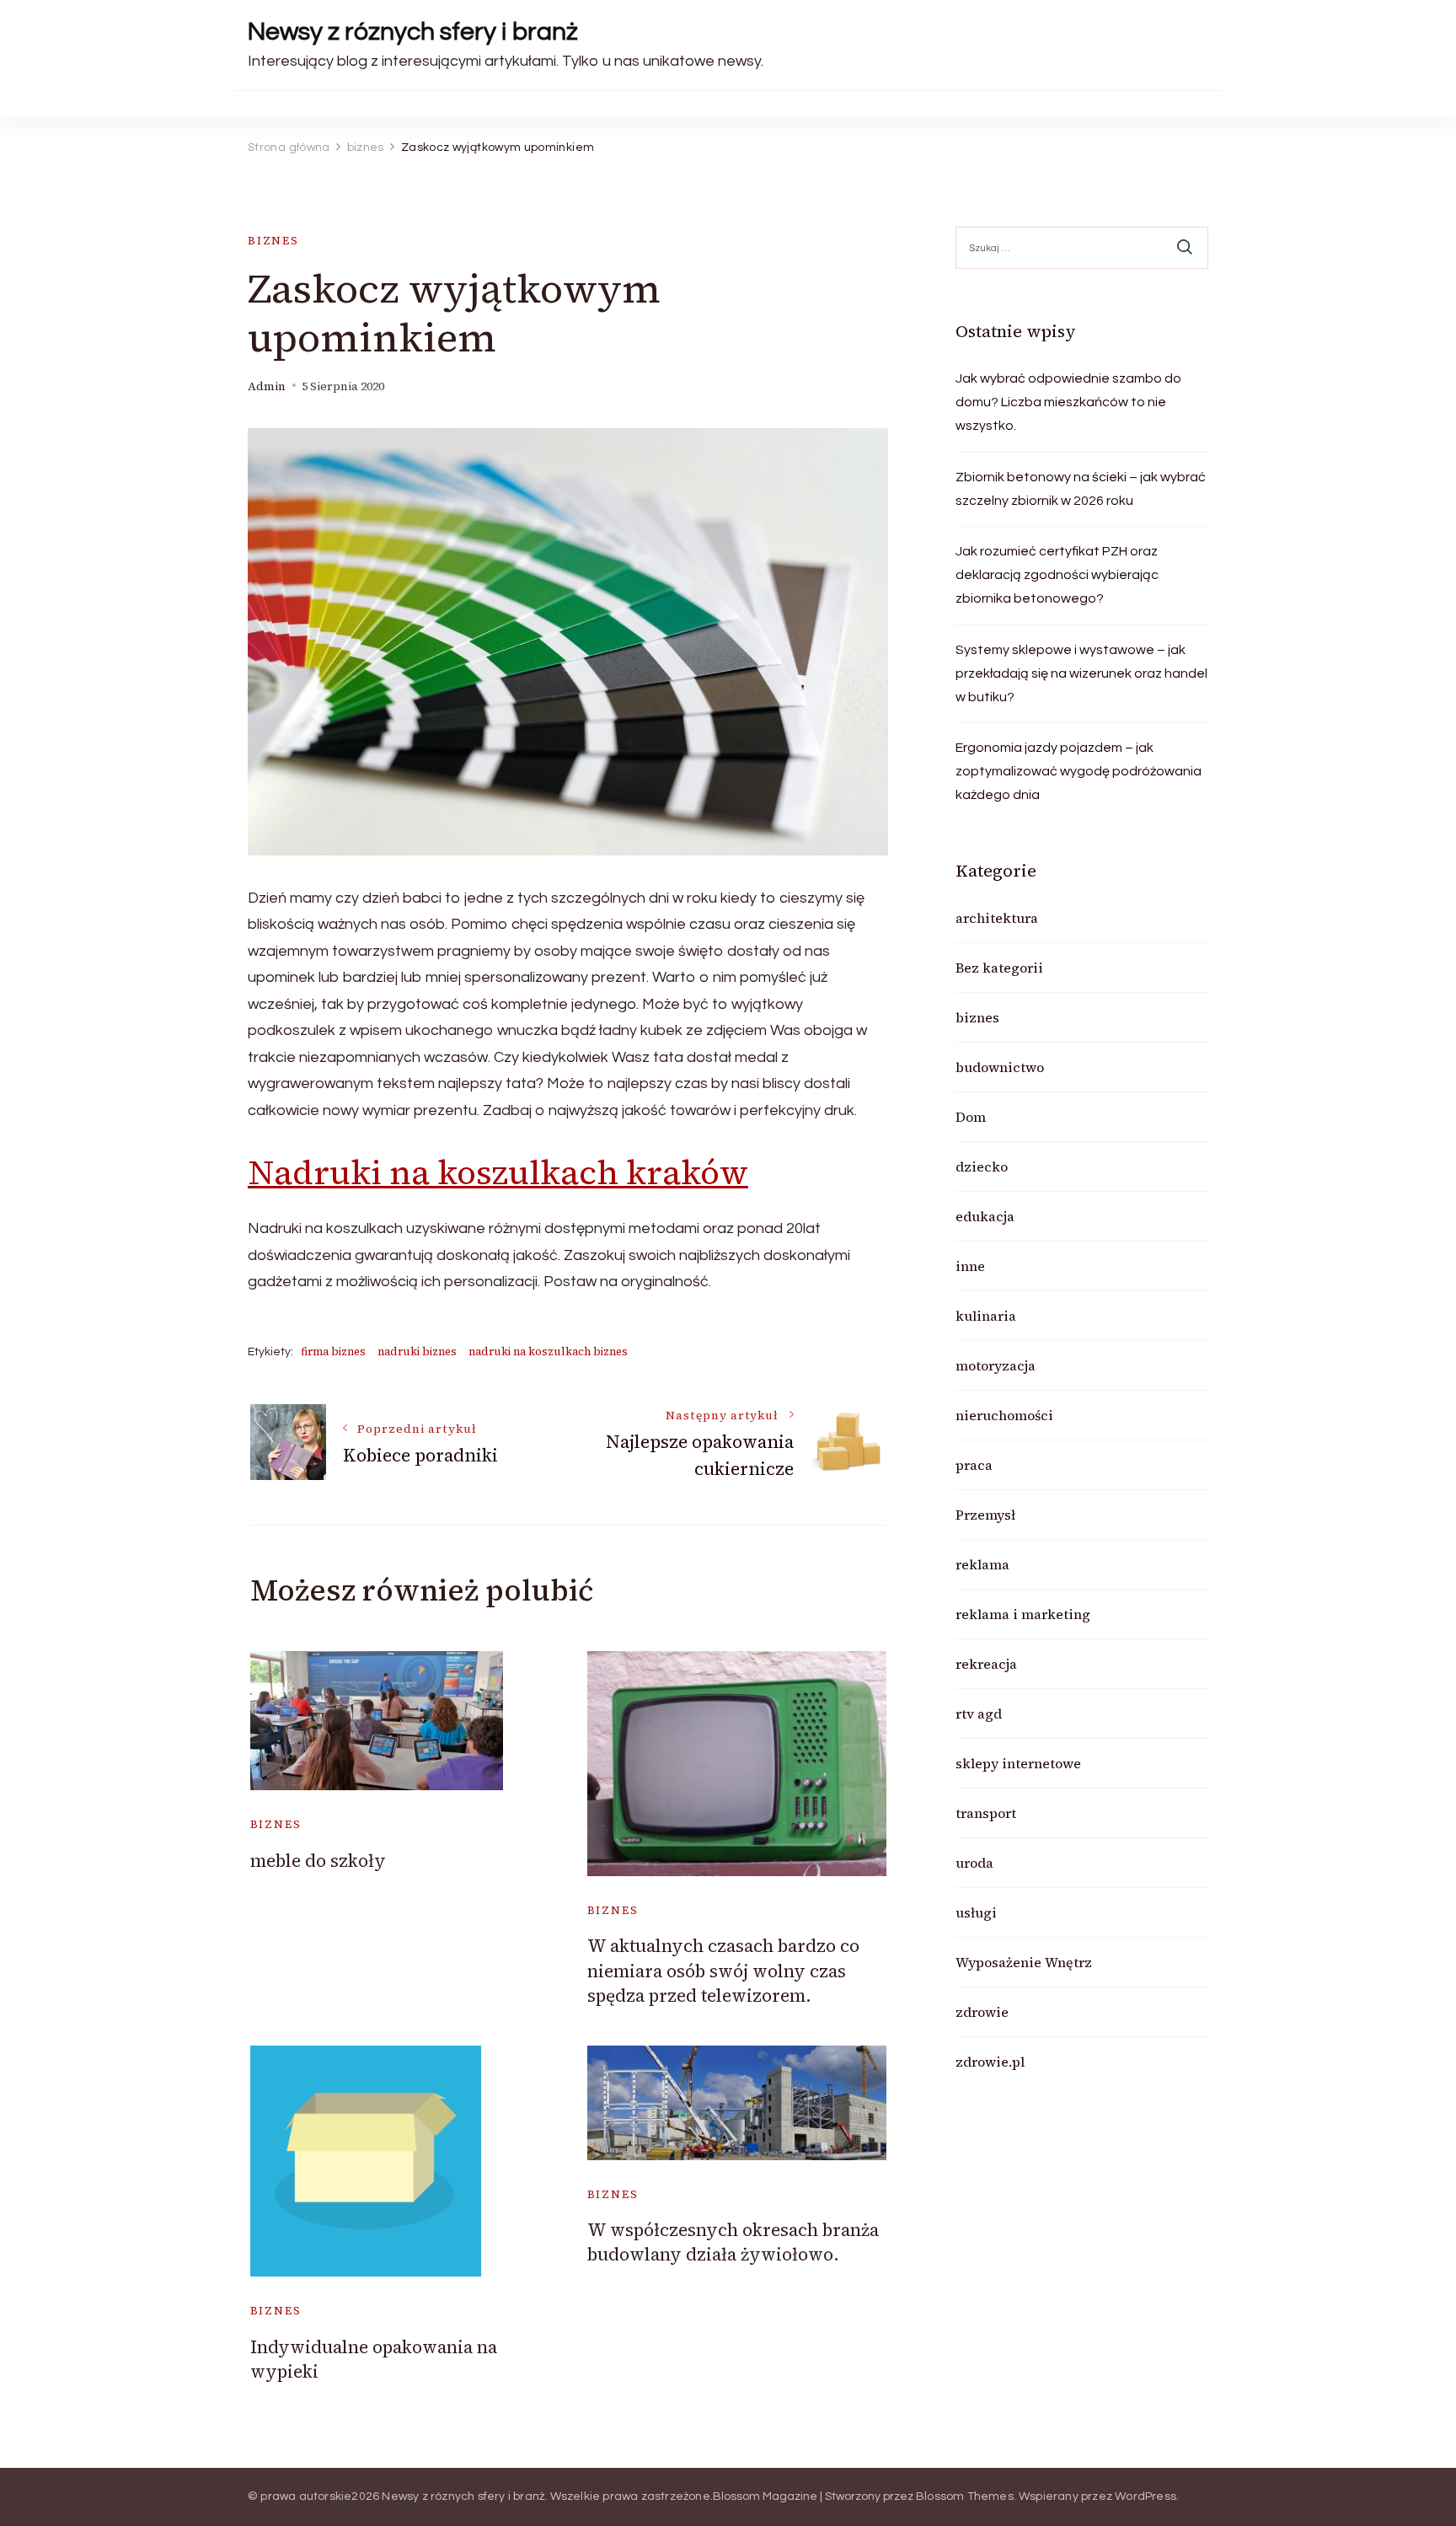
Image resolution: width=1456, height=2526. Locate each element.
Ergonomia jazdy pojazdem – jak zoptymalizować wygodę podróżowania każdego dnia (1079, 771)
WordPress (1146, 2497)
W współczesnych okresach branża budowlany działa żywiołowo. (733, 2242)
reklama (982, 1564)
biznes (273, 241)
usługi (976, 1912)
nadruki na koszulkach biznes (548, 1351)
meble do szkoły (318, 1861)
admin (267, 386)
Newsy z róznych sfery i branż (413, 32)
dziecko (982, 1166)
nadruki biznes (417, 1351)
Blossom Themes (965, 2497)
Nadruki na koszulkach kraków (498, 1172)
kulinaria (986, 1316)
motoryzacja (996, 1365)
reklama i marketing (1023, 1614)
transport (986, 1813)
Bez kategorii (999, 968)
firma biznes (333, 1351)
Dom (971, 1117)
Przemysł (985, 1515)
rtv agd (979, 1713)
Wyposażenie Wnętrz (1024, 1962)
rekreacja (986, 1664)
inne (970, 1266)
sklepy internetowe (1018, 1763)
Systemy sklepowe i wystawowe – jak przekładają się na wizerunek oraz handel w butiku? (1081, 673)
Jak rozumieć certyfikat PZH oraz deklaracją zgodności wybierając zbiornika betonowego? (1057, 575)
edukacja (985, 1216)
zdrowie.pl (990, 2062)
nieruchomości (1004, 1415)
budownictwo (1000, 1067)
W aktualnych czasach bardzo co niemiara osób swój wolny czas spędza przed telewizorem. (723, 1971)
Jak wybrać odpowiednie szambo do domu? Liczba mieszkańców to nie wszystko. (1068, 402)
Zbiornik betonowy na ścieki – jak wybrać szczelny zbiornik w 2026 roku (1081, 489)
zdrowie (982, 2012)
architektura (997, 918)
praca (974, 1465)
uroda (974, 1863)
